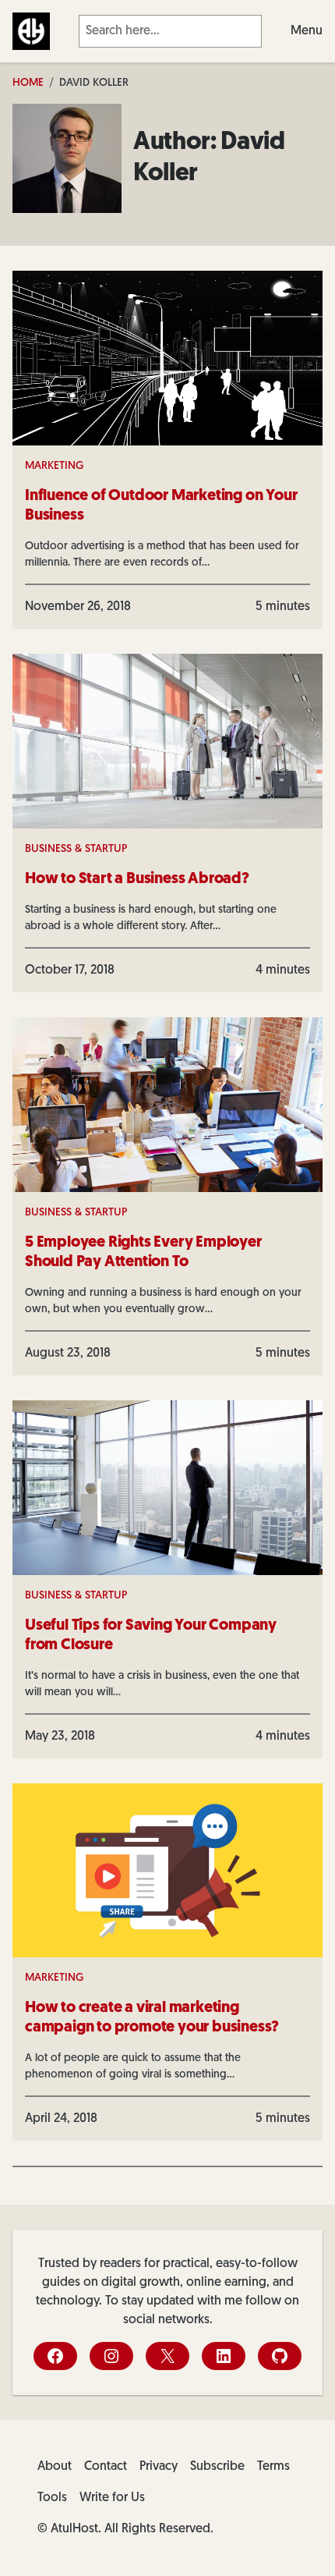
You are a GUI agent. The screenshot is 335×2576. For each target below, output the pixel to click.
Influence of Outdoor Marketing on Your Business (161, 506)
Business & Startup (76, 849)
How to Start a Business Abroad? (137, 879)
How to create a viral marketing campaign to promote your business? (152, 2018)
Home (28, 83)
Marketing (54, 466)
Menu (307, 31)
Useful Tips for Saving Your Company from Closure (151, 1636)
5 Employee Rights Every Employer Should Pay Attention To (143, 1253)
